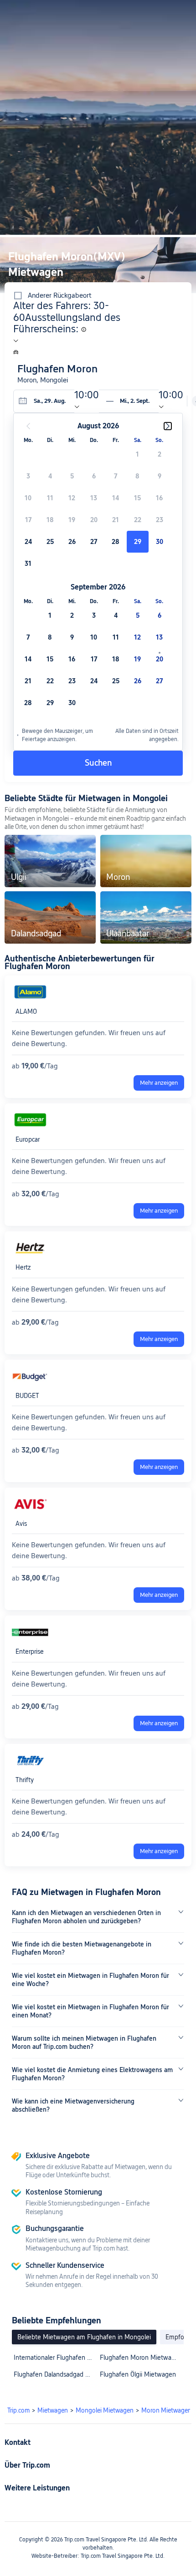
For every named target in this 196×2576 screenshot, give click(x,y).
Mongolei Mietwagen (105, 2410)
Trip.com (18, 2410)
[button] (172, 11)
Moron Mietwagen (166, 2410)
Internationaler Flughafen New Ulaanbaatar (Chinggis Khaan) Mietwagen (54, 2358)
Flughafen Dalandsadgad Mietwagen (54, 2374)
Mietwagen (53, 2410)
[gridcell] (138, 542)
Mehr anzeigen (159, 1083)
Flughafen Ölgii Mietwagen (138, 2374)
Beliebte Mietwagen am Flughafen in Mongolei (84, 2337)
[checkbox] (138, 454)
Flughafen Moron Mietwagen (141, 2358)
